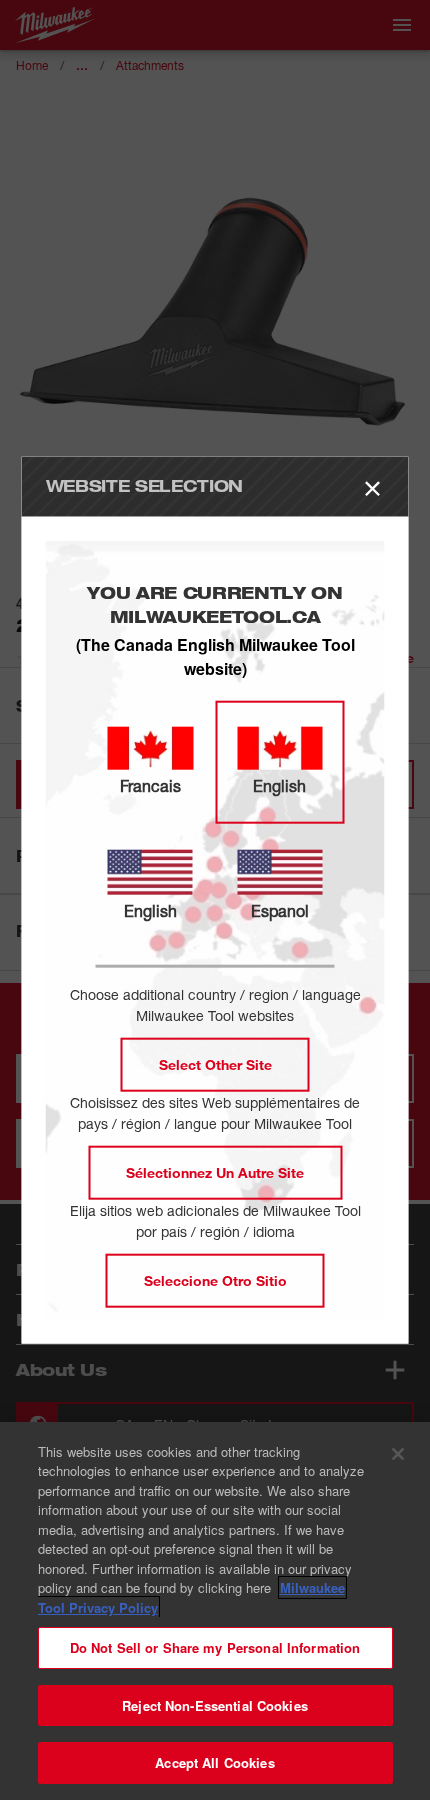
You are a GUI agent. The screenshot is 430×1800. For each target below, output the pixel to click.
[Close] (398, 1454)
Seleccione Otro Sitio (215, 1279)
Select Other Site (215, 1063)
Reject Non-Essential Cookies (215, 1705)
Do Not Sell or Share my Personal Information (215, 1647)
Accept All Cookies (214, 1762)
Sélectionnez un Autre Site (215, 1171)
